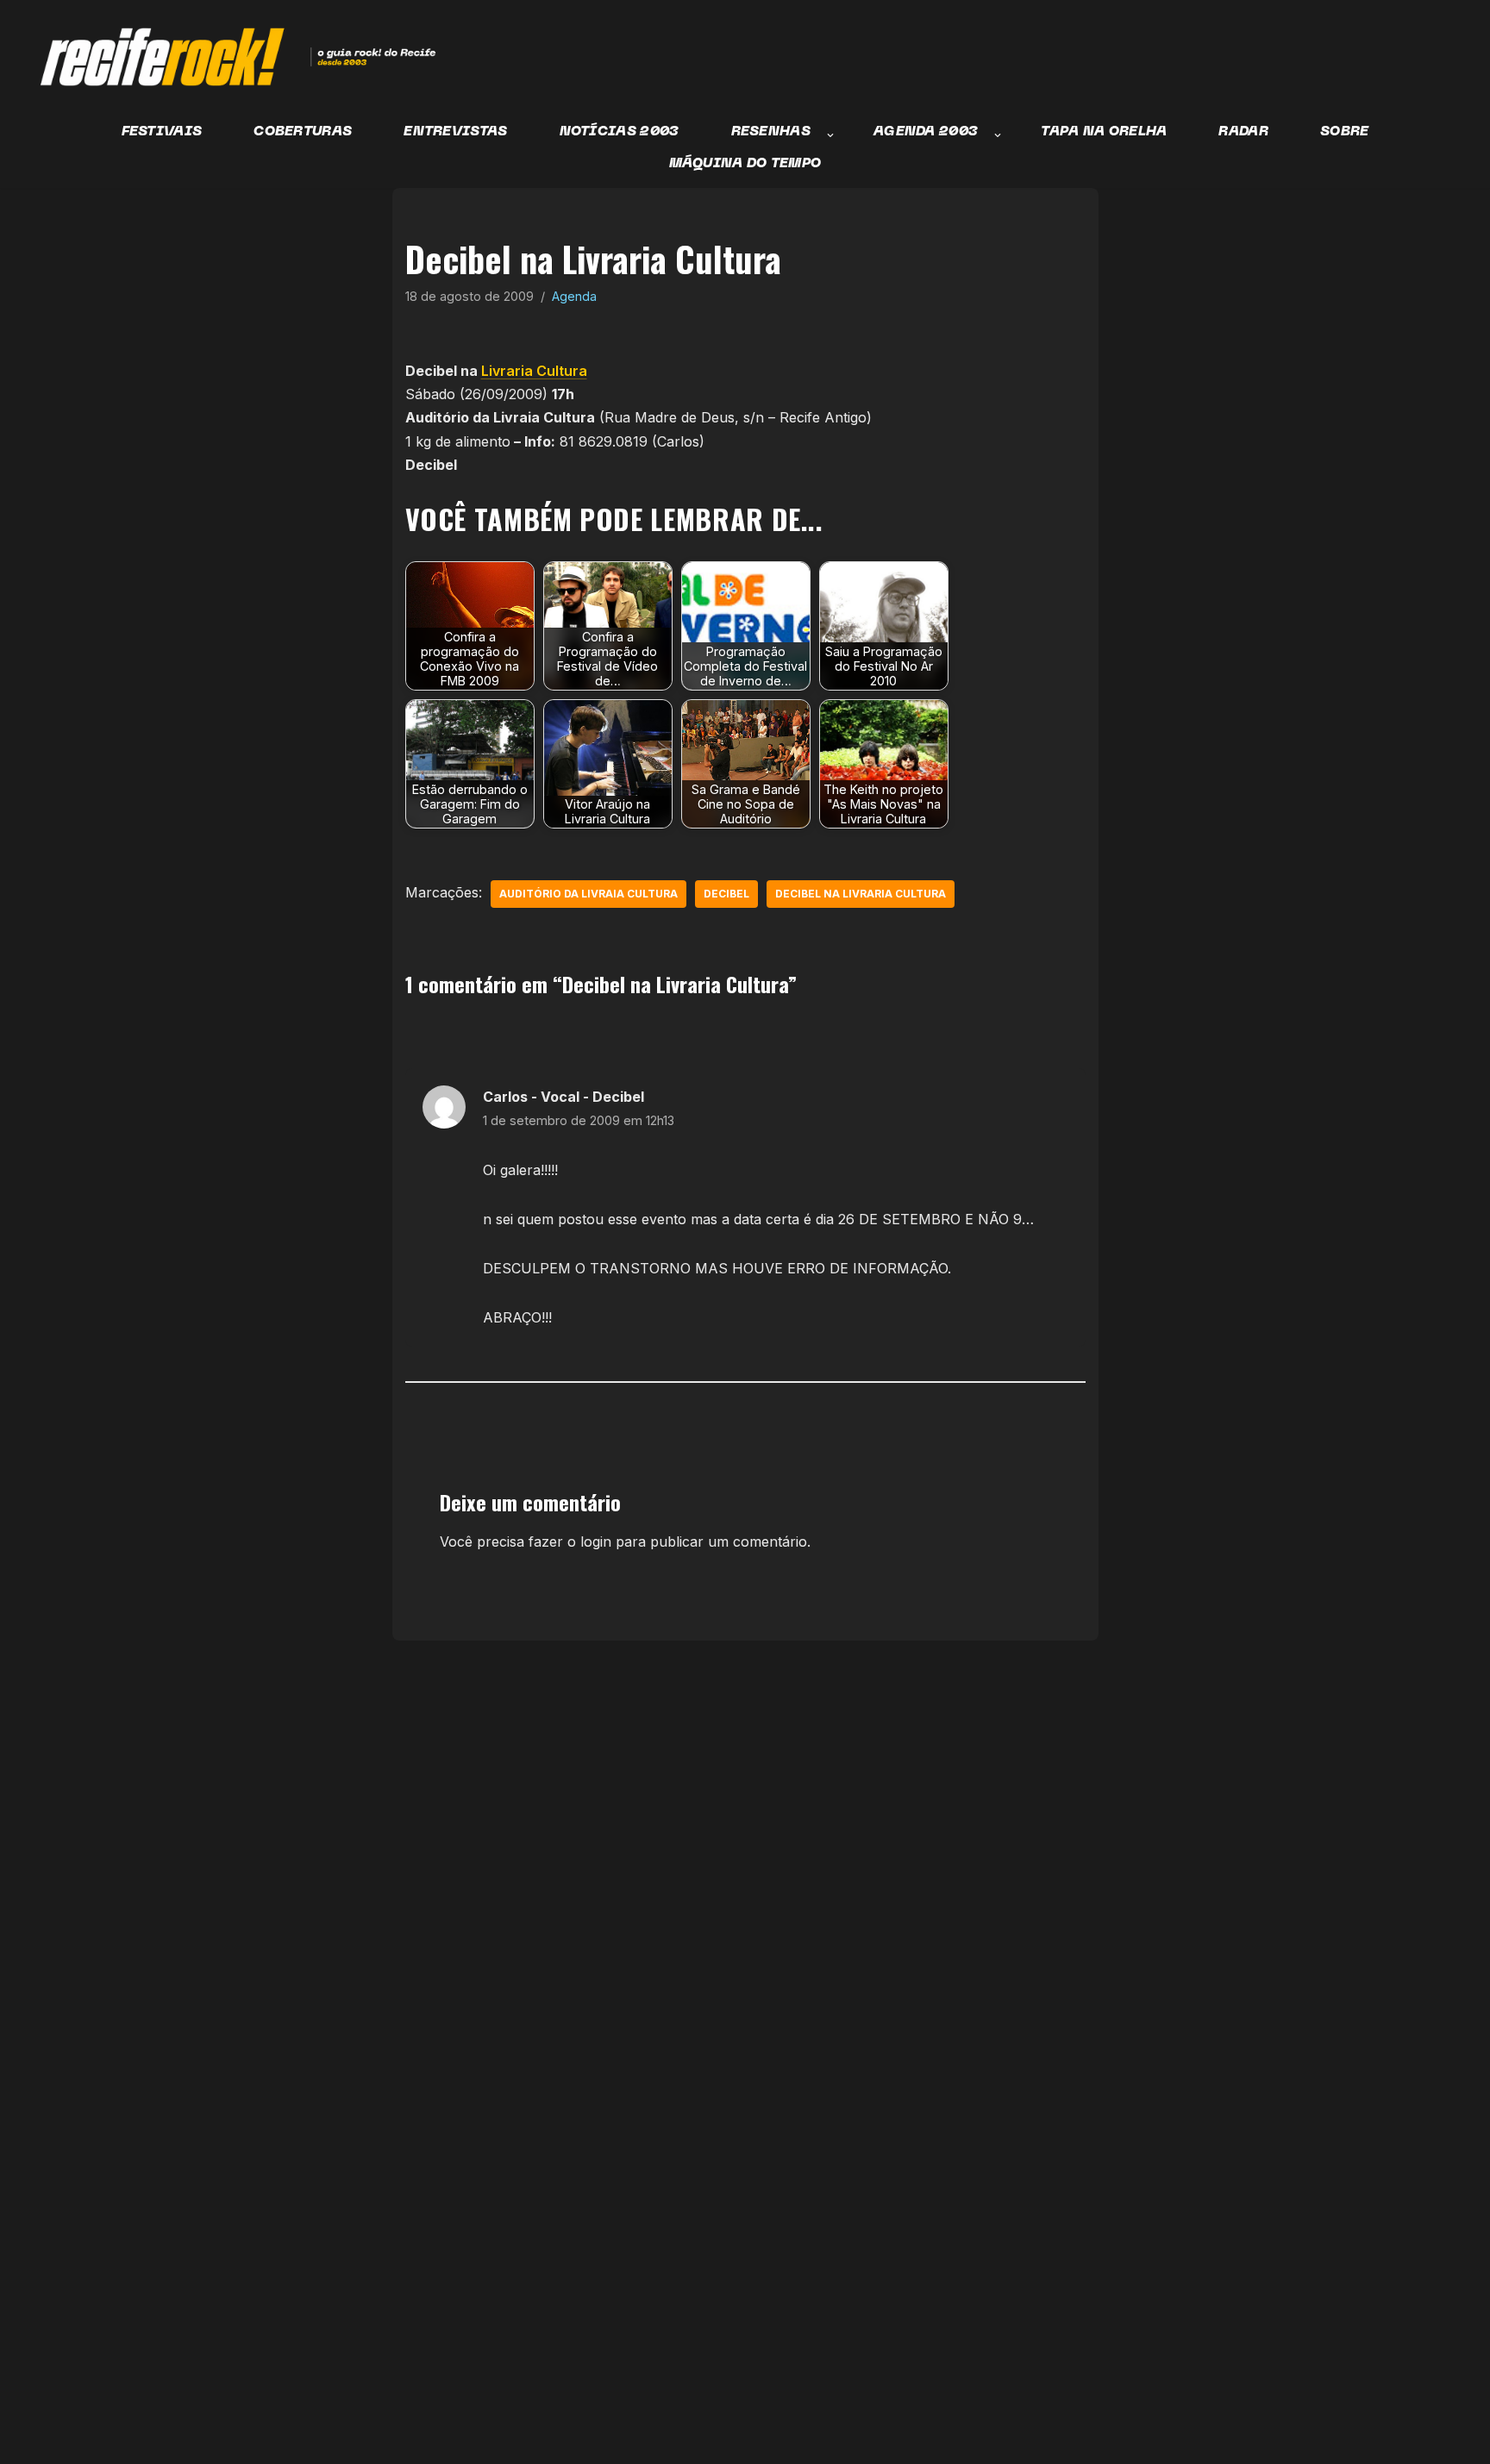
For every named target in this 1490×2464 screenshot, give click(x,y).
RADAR (1243, 132)
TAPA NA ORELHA (1104, 132)
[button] (830, 135)
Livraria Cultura (534, 371)
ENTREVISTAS (455, 132)
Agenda (574, 296)
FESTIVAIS (162, 132)
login (596, 1542)
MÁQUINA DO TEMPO (745, 164)
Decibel (726, 894)
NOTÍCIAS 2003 (620, 132)
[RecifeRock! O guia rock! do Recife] (229, 57)
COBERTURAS (303, 132)
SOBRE (1345, 132)
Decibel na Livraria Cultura (861, 894)
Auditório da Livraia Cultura (588, 894)
